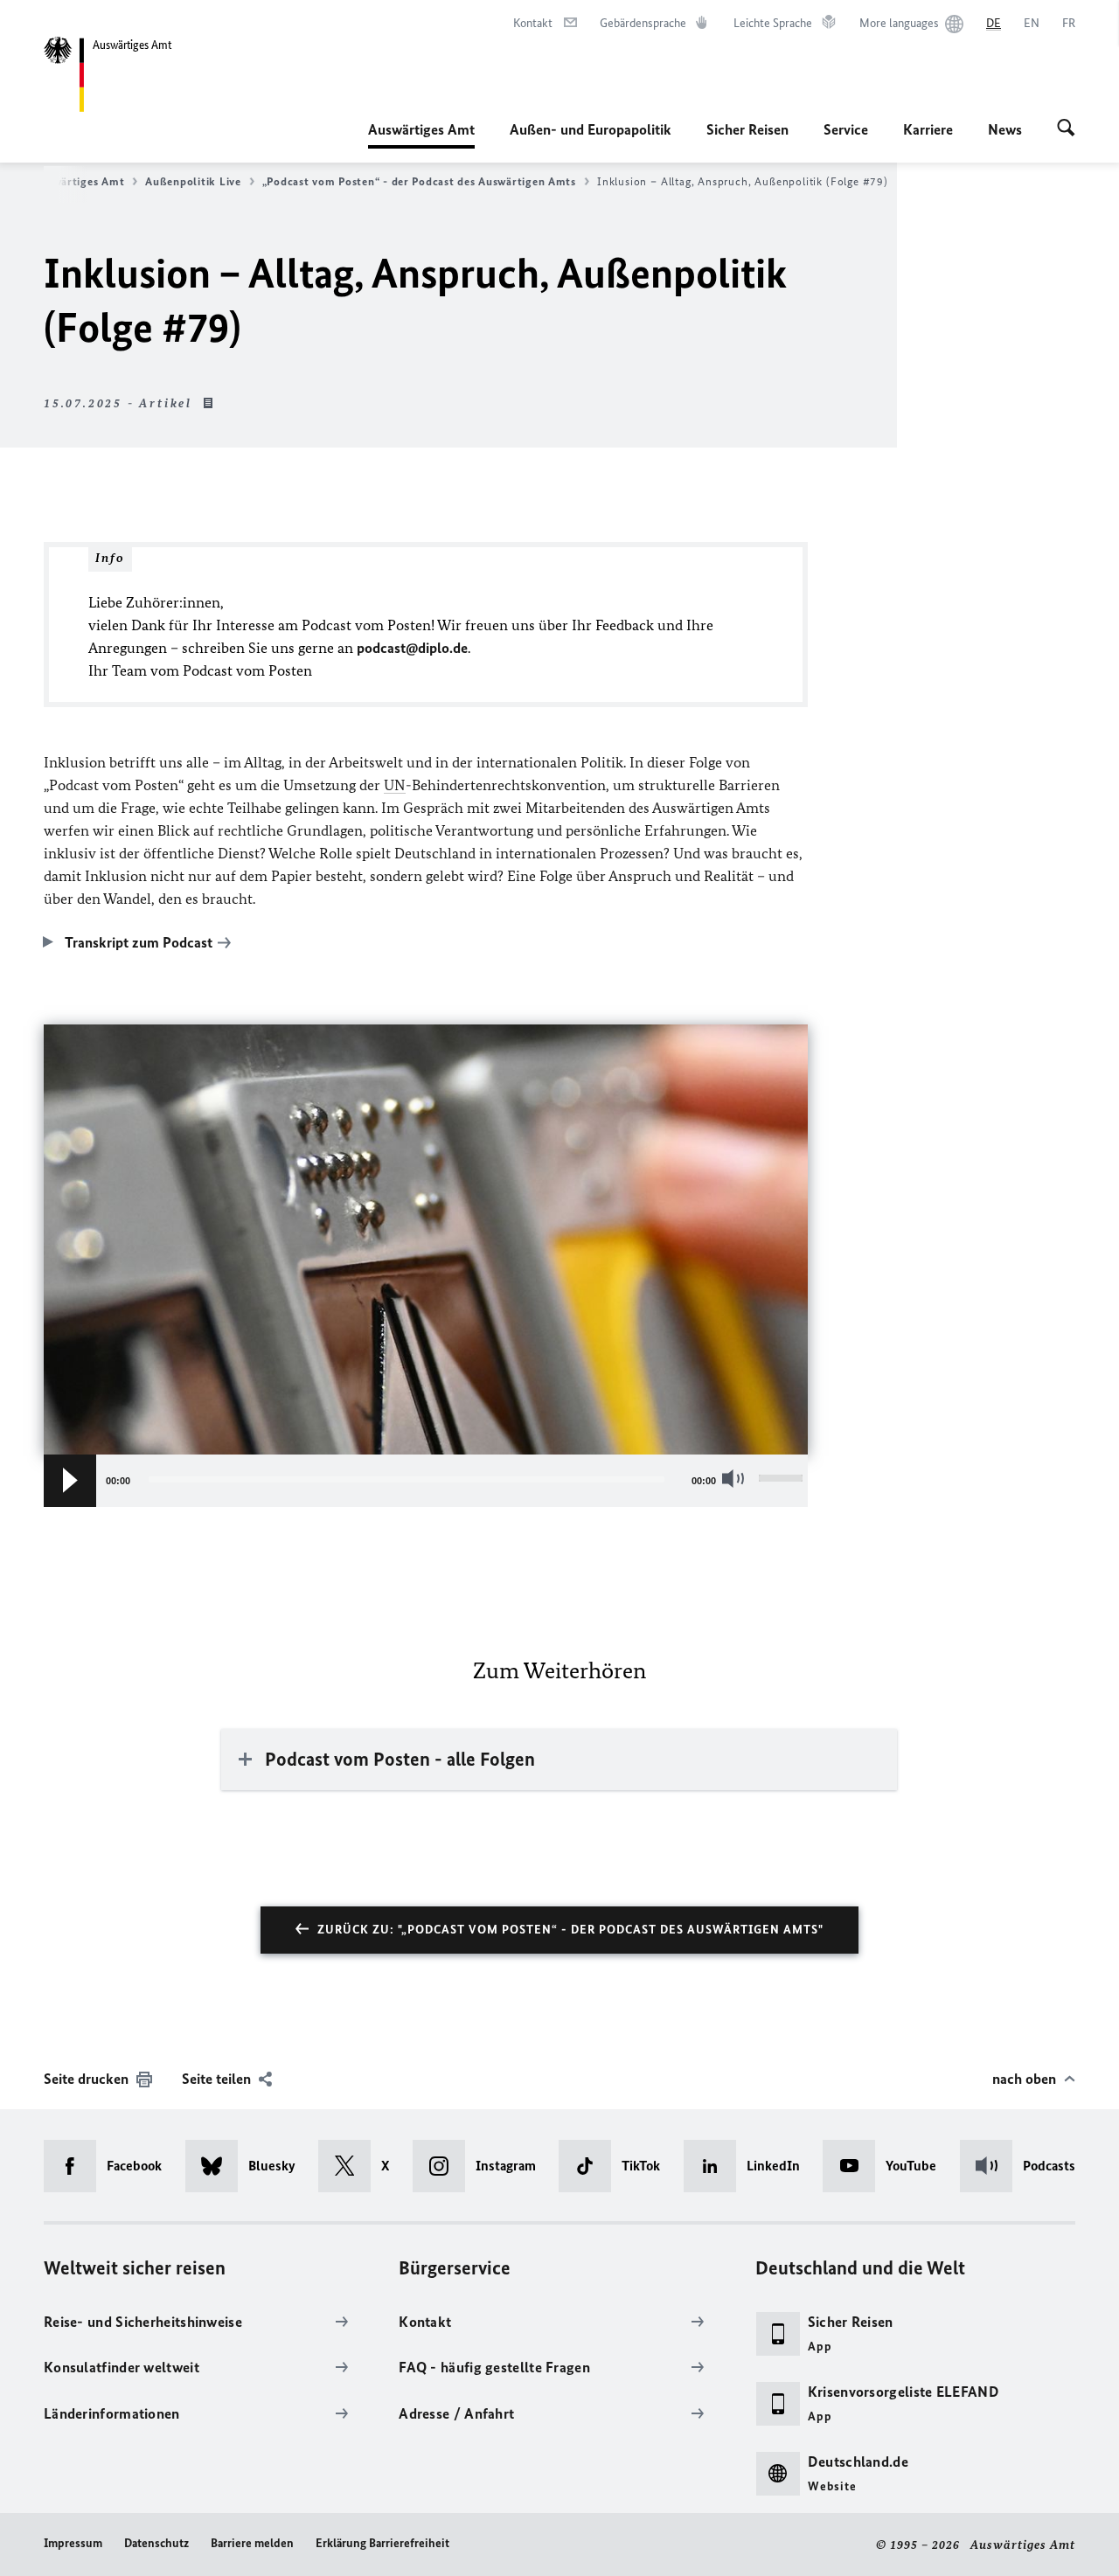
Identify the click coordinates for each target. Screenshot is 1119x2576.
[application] (426, 1481)
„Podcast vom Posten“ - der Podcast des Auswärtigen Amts (419, 181)
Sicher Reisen (747, 129)
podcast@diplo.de (412, 648)
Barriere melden (252, 2543)
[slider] (783, 1481)
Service (846, 129)
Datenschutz (156, 2543)
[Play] (70, 1481)
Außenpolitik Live (193, 181)
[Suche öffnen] (1066, 129)
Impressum (73, 2543)
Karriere (928, 129)
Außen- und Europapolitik (591, 129)
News (1005, 129)
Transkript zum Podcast (139, 942)
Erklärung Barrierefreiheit (382, 2543)
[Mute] (737, 1479)
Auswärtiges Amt (421, 135)
